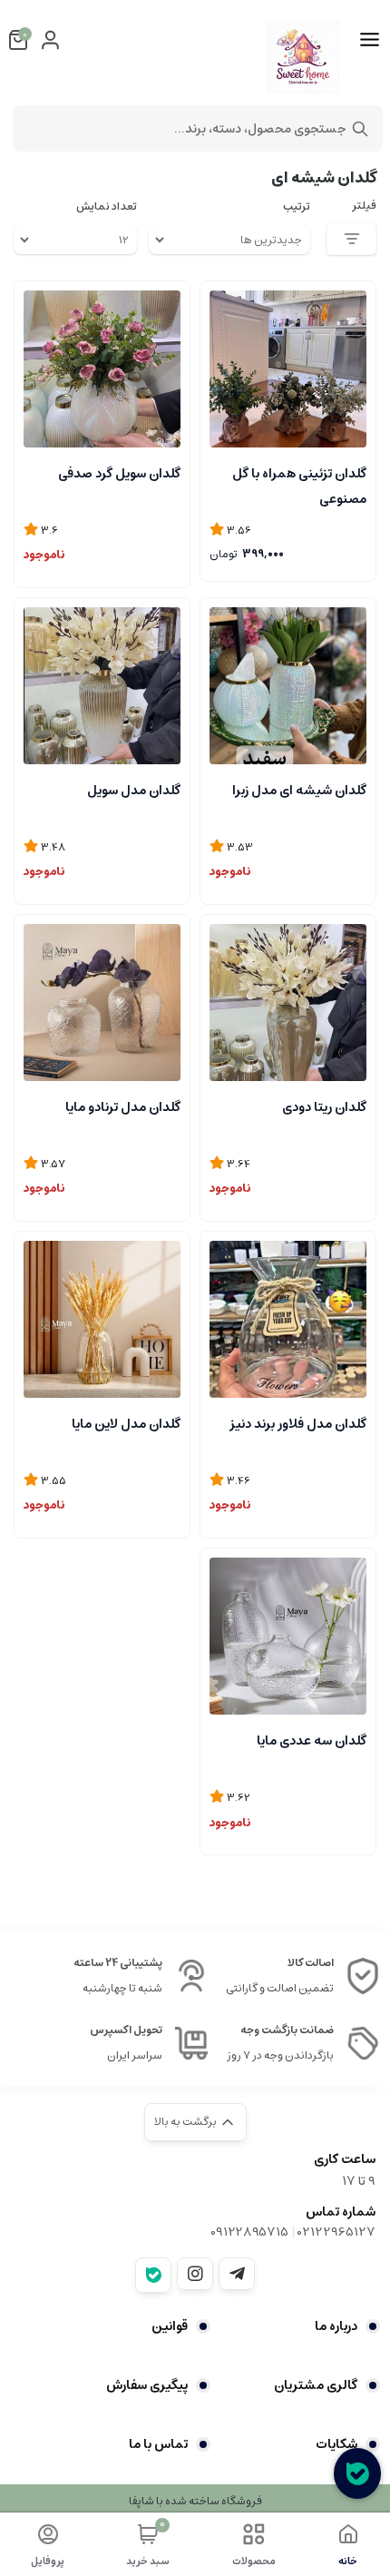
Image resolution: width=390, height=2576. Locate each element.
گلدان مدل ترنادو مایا (123, 1107)
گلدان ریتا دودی (324, 1107)
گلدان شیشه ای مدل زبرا (299, 791)
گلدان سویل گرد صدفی (119, 474)
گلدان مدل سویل (134, 791)
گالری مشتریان (316, 2385)
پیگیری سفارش (147, 2385)
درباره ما (336, 2326)
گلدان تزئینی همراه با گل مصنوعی (299, 485)
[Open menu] (370, 40)
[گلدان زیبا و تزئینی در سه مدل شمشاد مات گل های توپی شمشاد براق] (288, 369)
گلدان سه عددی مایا (312, 1741)
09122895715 (249, 2232)
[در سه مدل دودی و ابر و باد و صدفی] (102, 686)
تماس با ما (158, 2444)
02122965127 (336, 2232)
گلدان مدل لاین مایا (126, 1424)
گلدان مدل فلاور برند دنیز (298, 1424)
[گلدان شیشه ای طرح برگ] (102, 369)
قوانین (170, 2326)
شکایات (336, 2444)
